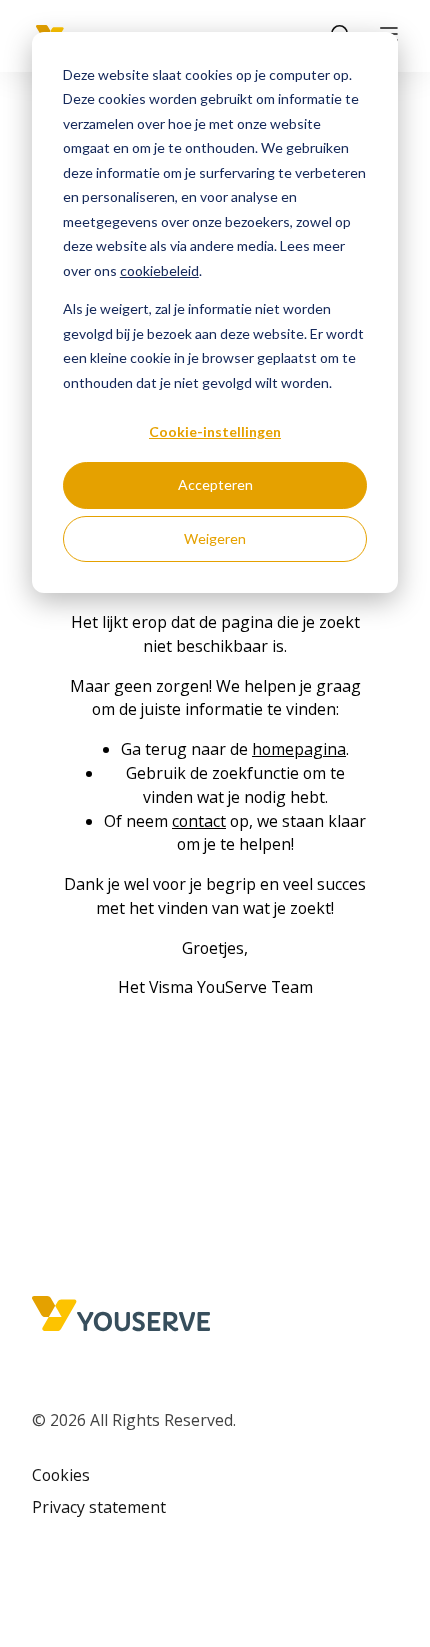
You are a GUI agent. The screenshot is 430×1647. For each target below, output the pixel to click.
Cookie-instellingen (215, 431)
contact (199, 821)
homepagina (299, 749)
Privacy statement (99, 1507)
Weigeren (215, 538)
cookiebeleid (159, 270)
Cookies (61, 1475)
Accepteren (215, 484)
